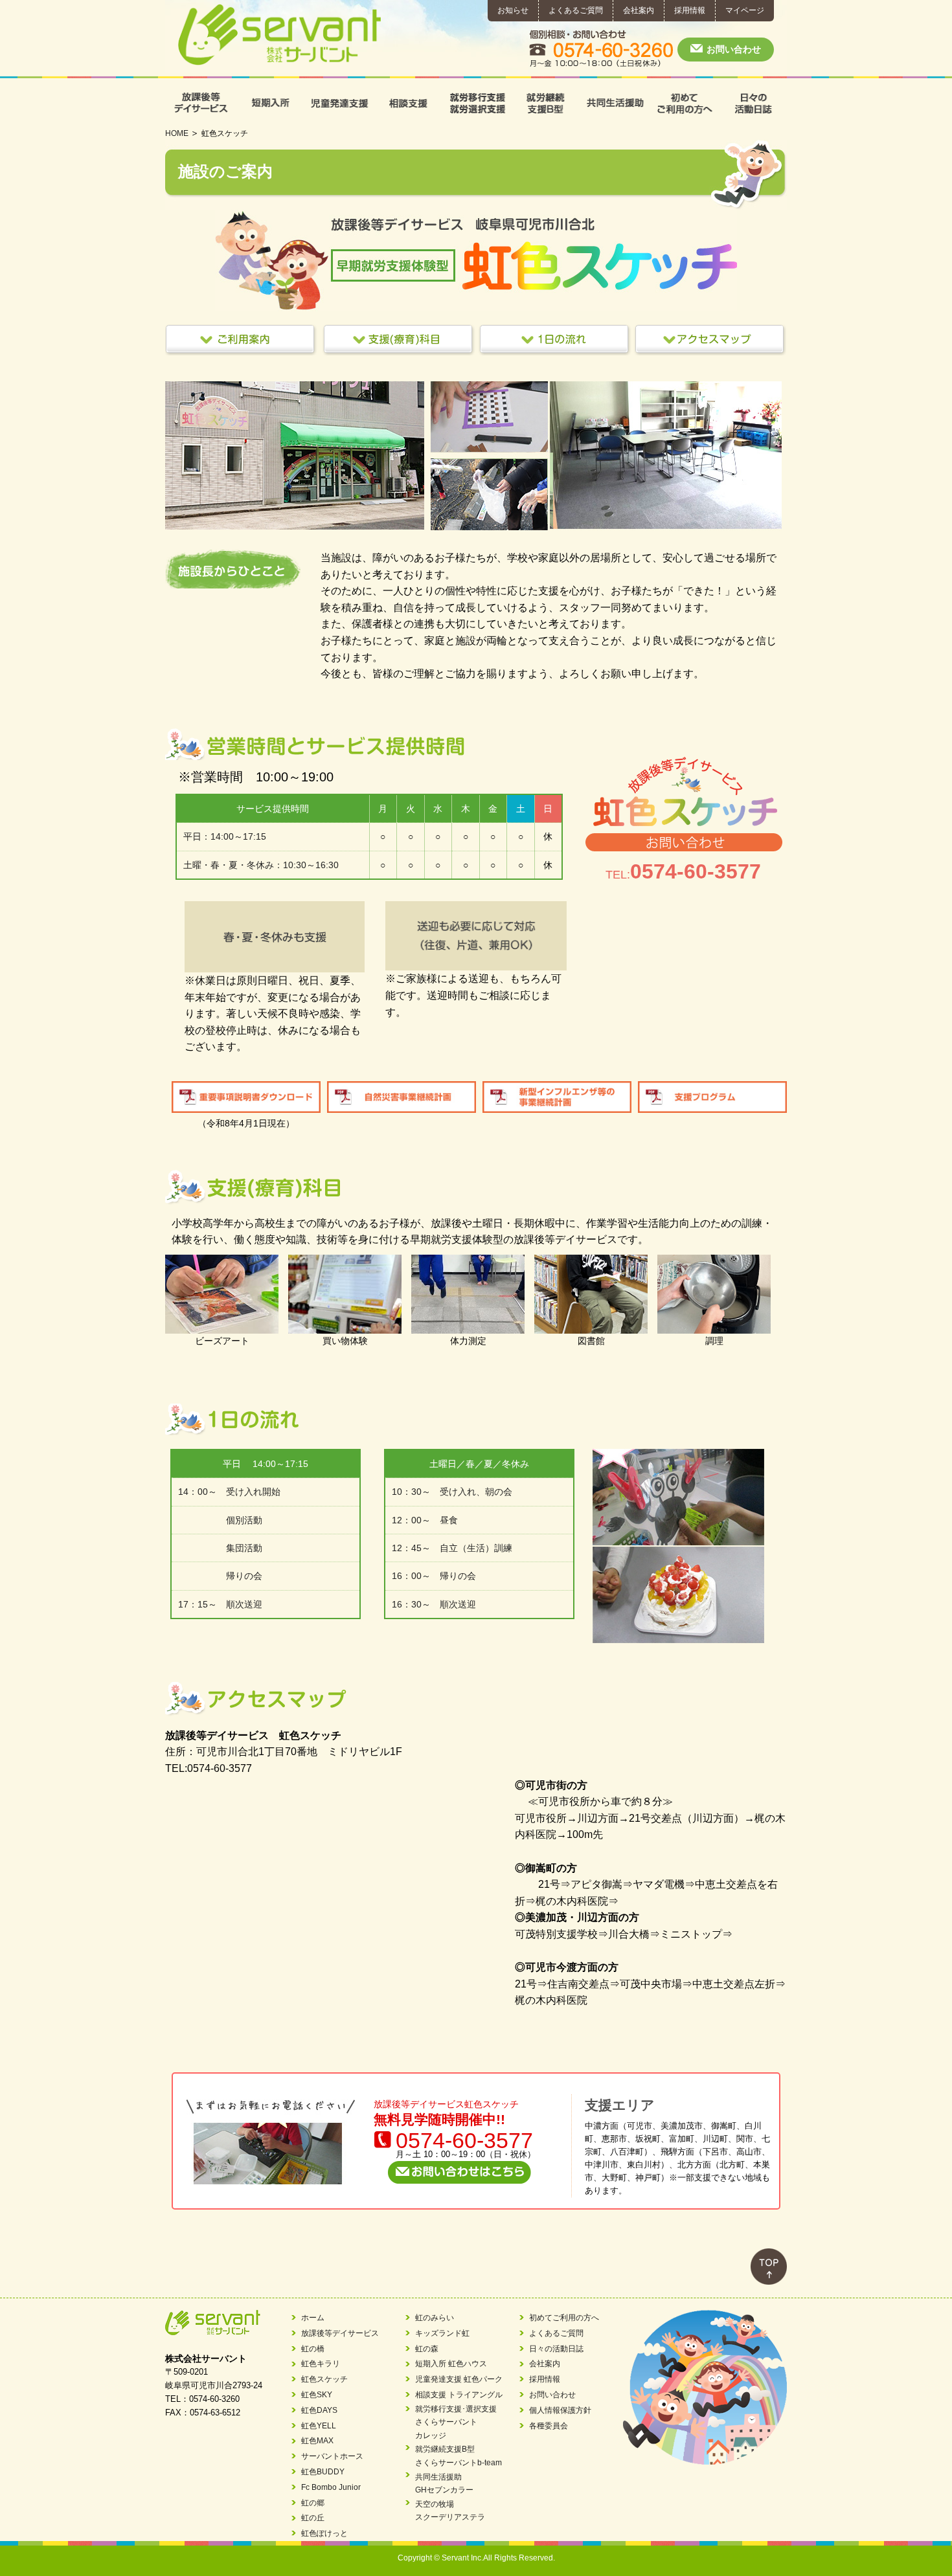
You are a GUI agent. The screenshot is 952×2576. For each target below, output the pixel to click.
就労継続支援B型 (545, 103)
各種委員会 (549, 2426)
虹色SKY (317, 2395)
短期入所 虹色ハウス (451, 2364)
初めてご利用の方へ (684, 103)
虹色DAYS (319, 2410)
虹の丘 (313, 2518)
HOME (177, 133)
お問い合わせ (734, 49)
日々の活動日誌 (752, 103)
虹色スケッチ (324, 2379)
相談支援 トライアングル (459, 2395)
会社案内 (639, 10)
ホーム (313, 2318)
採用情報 (690, 10)
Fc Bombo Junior (331, 2487)
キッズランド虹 (442, 2333)
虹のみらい (435, 2318)
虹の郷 (313, 2503)
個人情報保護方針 (560, 2410)
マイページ (745, 10)
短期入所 (269, 103)
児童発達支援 (338, 103)
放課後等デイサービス (200, 103)
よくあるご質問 (576, 10)
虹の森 (427, 2349)
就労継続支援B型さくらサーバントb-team (459, 2456)
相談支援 (407, 103)
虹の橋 (313, 2349)
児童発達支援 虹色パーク (459, 2379)
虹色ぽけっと (324, 2533)
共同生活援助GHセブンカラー (444, 2483)
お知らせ (513, 10)
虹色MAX (317, 2441)
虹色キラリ (321, 2364)
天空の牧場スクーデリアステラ (450, 2511)
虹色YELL (319, 2426)
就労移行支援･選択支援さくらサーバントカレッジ (456, 2422)
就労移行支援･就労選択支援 (476, 103)
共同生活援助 (614, 103)
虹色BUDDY (323, 2472)
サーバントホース (332, 2456)
